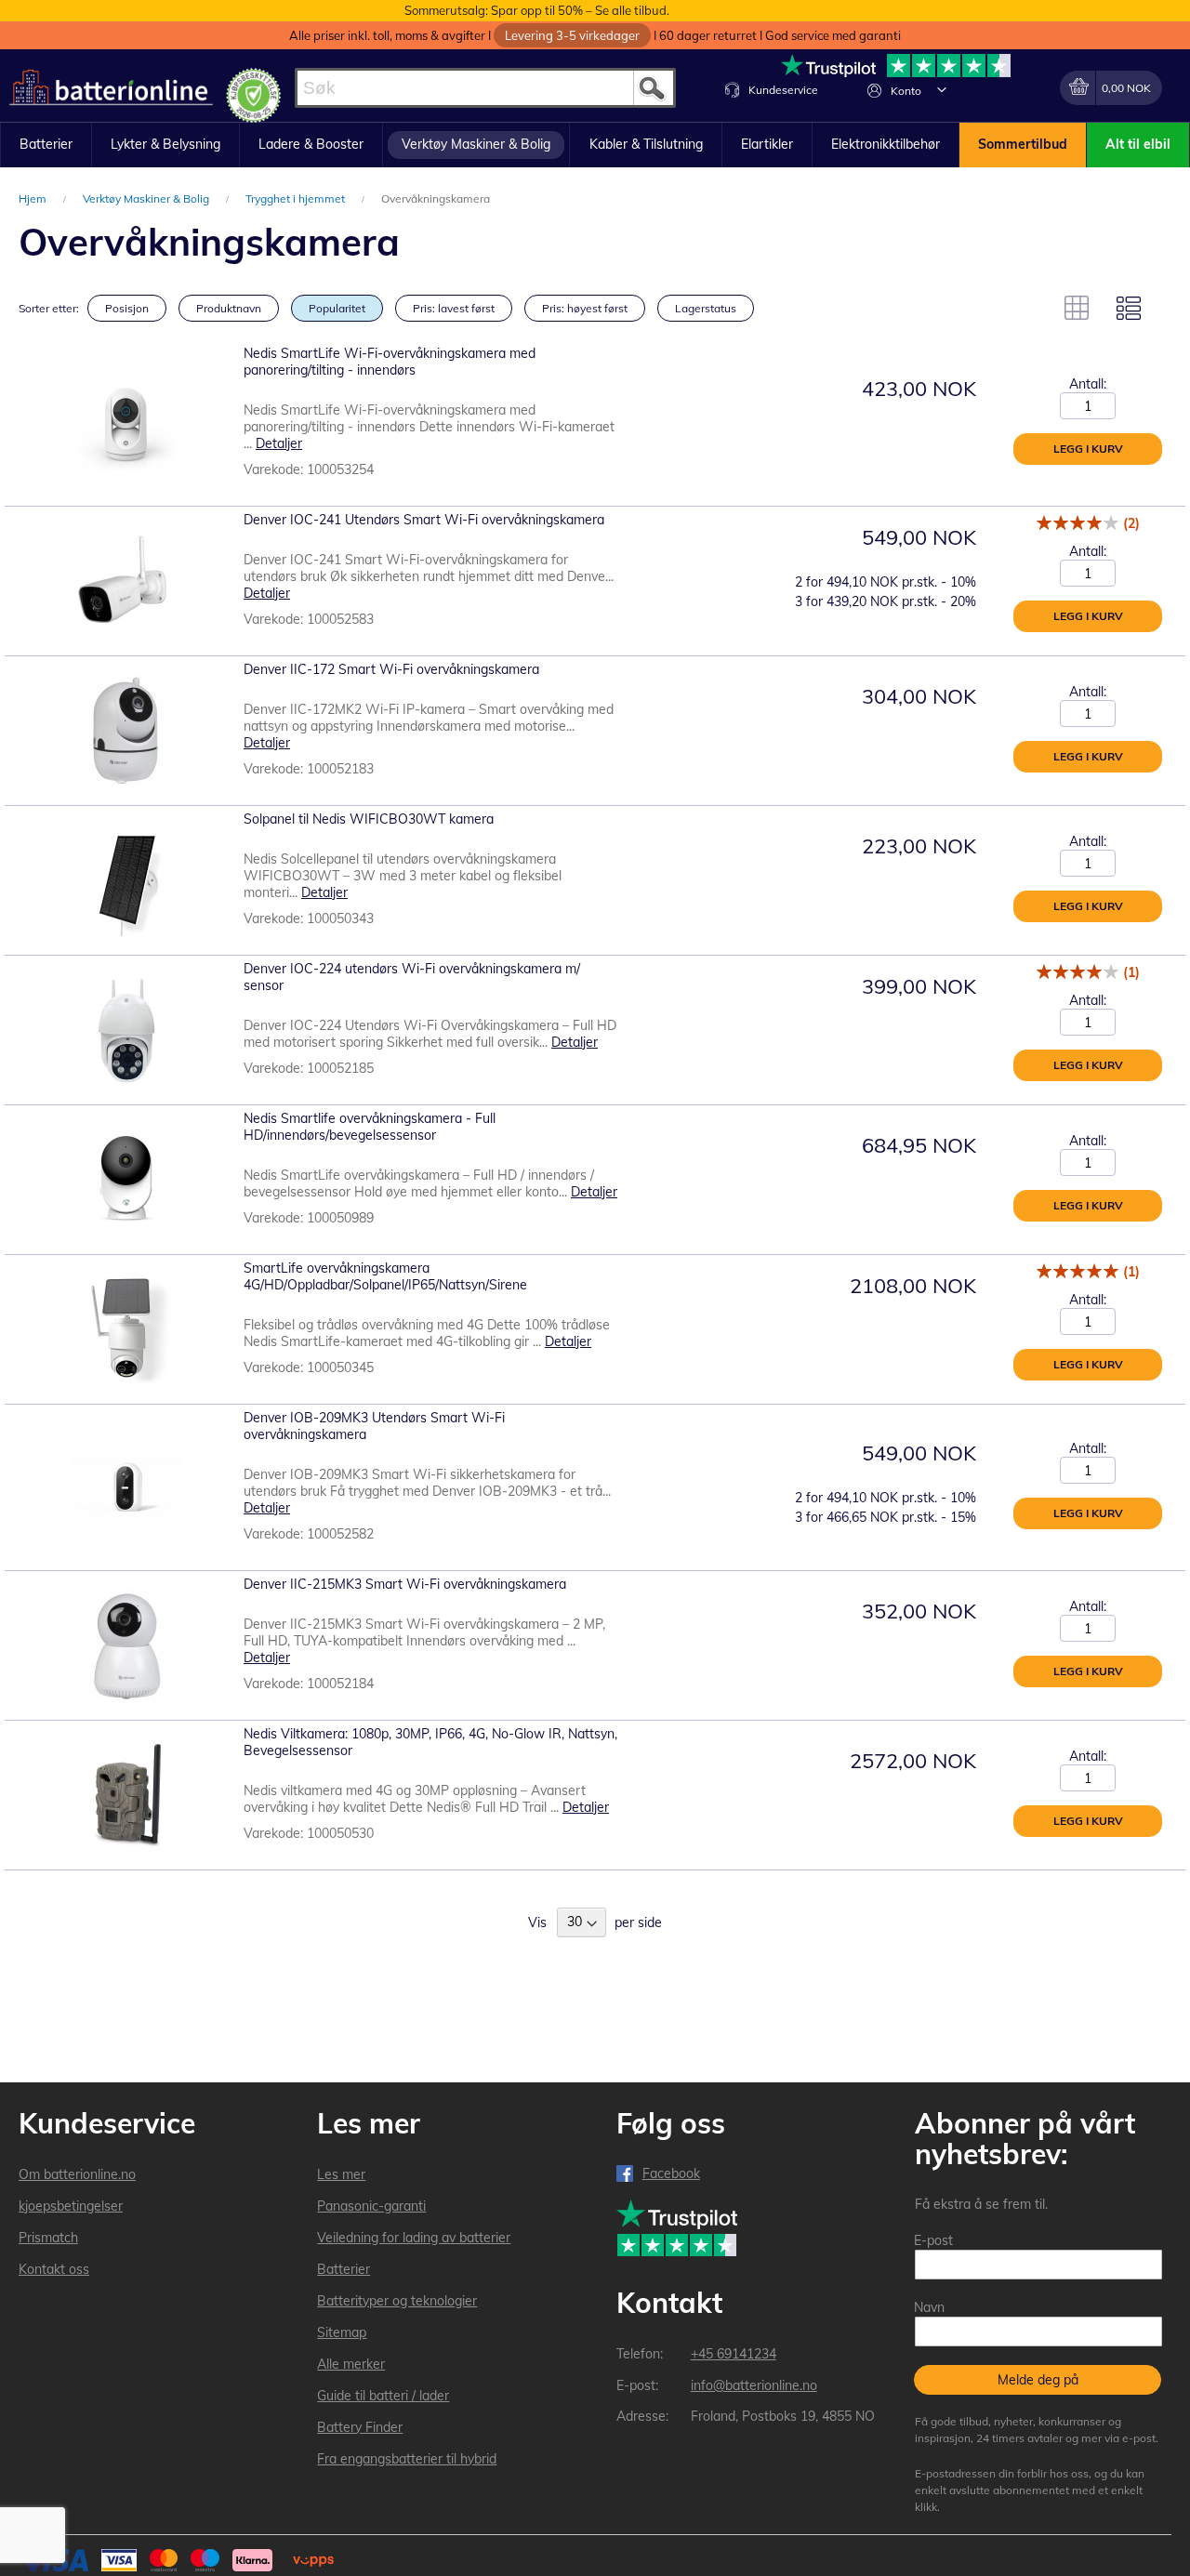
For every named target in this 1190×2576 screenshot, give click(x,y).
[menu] (595, 145)
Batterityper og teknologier (397, 2301)
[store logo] (111, 88)
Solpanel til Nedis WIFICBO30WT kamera (369, 819)
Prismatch (48, 2238)
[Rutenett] (1077, 308)
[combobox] (485, 88)
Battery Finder (360, 2427)
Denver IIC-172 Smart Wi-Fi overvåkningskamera (391, 669)
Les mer (341, 2174)
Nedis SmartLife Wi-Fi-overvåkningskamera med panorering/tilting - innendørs (390, 362)
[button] (942, 89)
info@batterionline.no (754, 2385)
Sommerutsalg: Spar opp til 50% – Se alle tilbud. (537, 10)
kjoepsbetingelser (71, 2206)
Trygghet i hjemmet (297, 198)
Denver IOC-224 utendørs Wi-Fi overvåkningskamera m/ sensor (412, 977)
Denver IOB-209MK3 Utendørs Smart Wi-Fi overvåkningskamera (374, 1426)
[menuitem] (46, 145)
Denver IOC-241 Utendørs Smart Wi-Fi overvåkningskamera (424, 520)
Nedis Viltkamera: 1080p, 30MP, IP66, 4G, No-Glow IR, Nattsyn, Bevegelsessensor (430, 1742)
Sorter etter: (49, 308)
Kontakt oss (54, 2269)
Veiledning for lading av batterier (414, 2238)
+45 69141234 (734, 2354)
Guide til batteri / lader (383, 2396)
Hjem (34, 198)
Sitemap (342, 2332)
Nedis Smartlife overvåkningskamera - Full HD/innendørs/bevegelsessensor (370, 1127)
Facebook (671, 2173)
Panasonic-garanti (371, 2206)
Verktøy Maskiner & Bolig (147, 198)
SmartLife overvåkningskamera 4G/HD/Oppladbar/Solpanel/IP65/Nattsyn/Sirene (385, 1276)
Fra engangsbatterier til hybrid (407, 2459)
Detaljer (279, 443)
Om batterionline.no (77, 2174)
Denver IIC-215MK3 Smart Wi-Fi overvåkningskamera (405, 1584)
